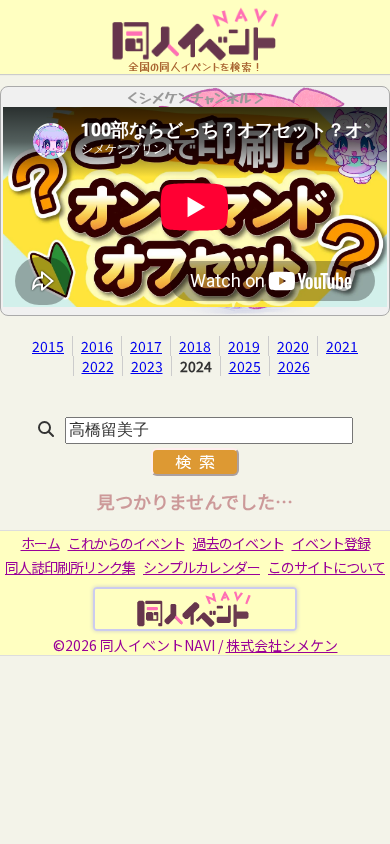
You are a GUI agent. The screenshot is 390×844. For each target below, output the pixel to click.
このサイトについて (326, 567)
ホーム (40, 543)
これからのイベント (126, 543)
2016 (97, 346)
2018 (195, 346)
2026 (294, 366)
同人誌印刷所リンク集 (70, 567)
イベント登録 (331, 543)
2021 (342, 346)
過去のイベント (238, 543)
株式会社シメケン (282, 645)
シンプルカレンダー (201, 567)
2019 (244, 346)
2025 (245, 366)
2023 (147, 366)
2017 (146, 346)
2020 (293, 346)
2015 (48, 346)
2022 (98, 366)
